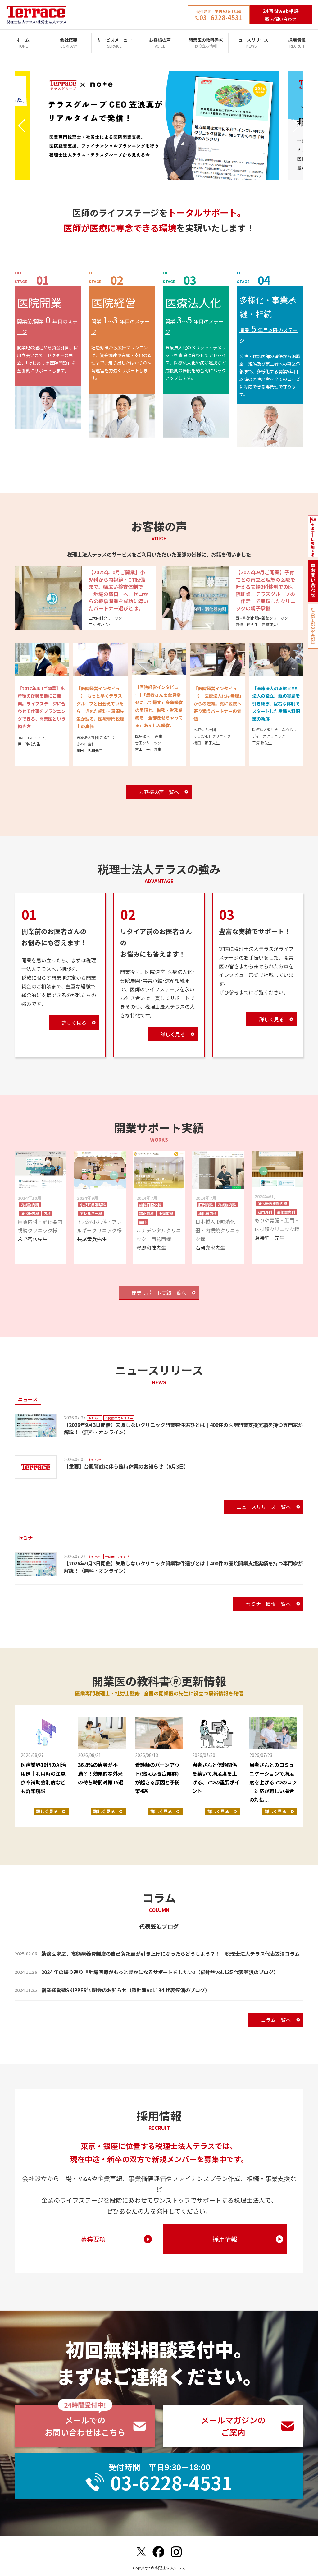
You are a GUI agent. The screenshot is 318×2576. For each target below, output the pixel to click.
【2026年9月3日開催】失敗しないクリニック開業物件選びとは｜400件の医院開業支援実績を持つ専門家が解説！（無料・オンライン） (183, 1428)
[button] (22, 126)
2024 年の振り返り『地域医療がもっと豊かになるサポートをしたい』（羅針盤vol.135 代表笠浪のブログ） (160, 1972)
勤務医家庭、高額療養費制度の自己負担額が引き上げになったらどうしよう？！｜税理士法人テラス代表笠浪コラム (170, 1954)
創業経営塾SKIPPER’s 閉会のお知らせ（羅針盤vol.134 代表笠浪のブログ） (126, 1990)
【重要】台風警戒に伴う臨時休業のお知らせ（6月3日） (126, 1466)
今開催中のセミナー (119, 1418)
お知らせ (95, 1418)
